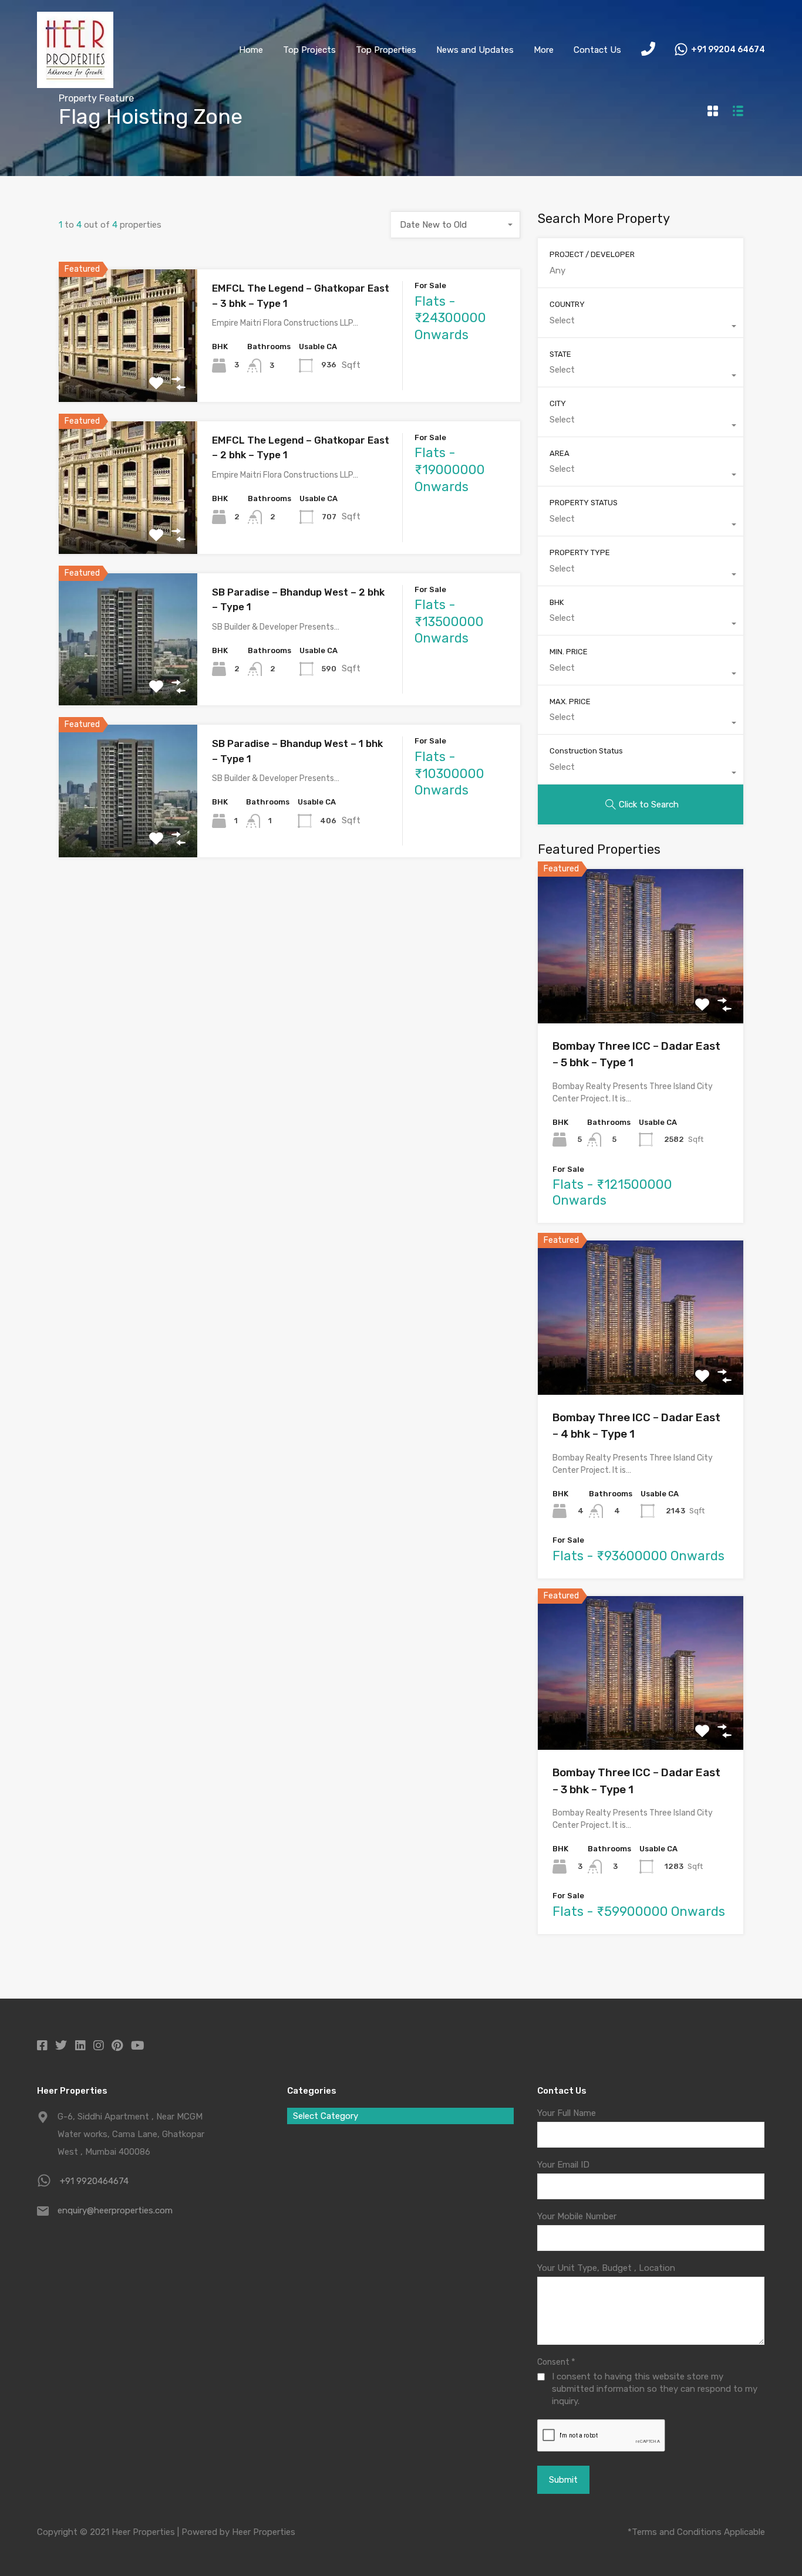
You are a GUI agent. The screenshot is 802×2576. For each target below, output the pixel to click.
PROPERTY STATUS (584, 503)
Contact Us (597, 50)
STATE (560, 354)
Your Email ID (563, 2165)
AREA (560, 453)
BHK (557, 602)
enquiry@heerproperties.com (115, 2210)
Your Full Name (567, 2113)
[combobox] (456, 225)
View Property (128, 375)
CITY (558, 403)
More (544, 50)
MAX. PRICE (570, 702)
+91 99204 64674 (728, 50)
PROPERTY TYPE (580, 552)
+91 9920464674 (94, 2181)
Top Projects (309, 50)
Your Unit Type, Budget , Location (606, 2268)
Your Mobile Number (577, 2216)
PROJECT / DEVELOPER (592, 254)
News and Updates (475, 50)
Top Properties (386, 50)
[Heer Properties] (75, 83)
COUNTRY (567, 304)
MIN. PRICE (569, 652)
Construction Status (586, 751)
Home (251, 50)
